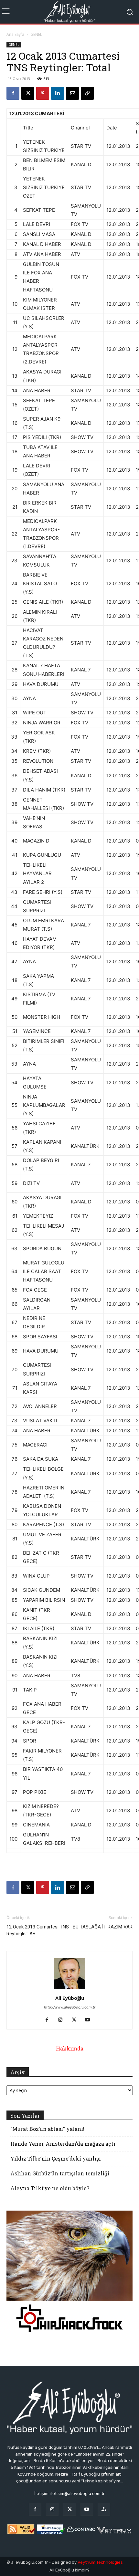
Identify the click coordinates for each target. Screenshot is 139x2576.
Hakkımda (70, 2048)
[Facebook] (13, 93)
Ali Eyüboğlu (70, 1998)
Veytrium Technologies (100, 2562)
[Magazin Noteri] (104, 2509)
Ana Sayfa (15, 34)
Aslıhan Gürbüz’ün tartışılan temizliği (60, 2173)
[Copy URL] (87, 93)
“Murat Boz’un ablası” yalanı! (47, 2129)
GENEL (36, 34)
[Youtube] (90, 2020)
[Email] (72, 93)
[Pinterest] (43, 93)
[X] (28, 93)
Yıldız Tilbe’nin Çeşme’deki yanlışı (56, 2158)
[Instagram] (63, 2020)
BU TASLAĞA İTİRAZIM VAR (103, 1927)
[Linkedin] (58, 93)
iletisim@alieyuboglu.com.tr (78, 2494)
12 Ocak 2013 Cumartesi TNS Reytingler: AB (38, 1930)
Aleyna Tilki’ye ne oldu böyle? (50, 2188)
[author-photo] (69, 1989)
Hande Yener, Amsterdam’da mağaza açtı (63, 2144)
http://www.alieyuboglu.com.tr (70, 2007)
